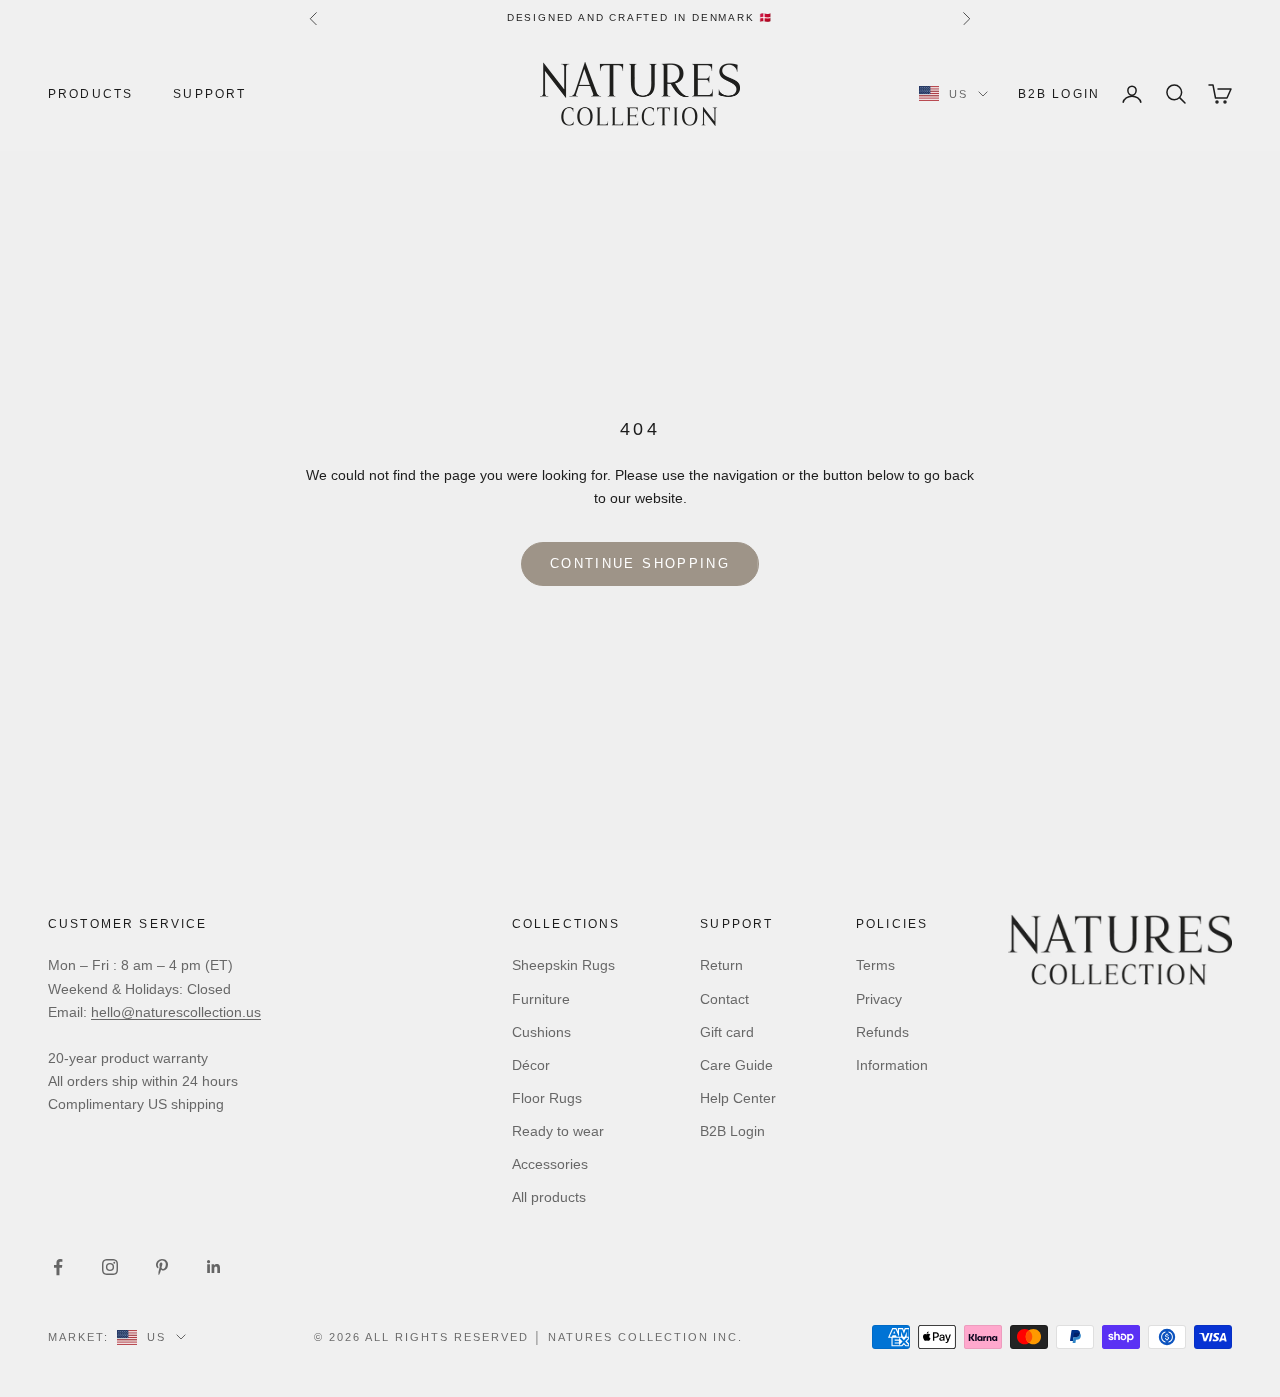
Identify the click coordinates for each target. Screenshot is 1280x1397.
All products (549, 1197)
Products (90, 94)
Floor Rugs (547, 1098)
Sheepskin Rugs (563, 965)
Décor (531, 1065)
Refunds (882, 1032)
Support (209, 94)
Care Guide (736, 1065)
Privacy (879, 999)
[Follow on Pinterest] (162, 1267)
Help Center (738, 1098)
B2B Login (1059, 94)
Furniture (541, 999)
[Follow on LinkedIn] (214, 1267)
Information (892, 1065)
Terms (875, 965)
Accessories (550, 1164)
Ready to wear (558, 1131)
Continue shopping (640, 563)
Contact (724, 999)
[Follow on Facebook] (58, 1267)
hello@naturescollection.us (176, 1012)
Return (721, 965)
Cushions (541, 1032)
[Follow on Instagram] (110, 1267)
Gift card (727, 1032)
